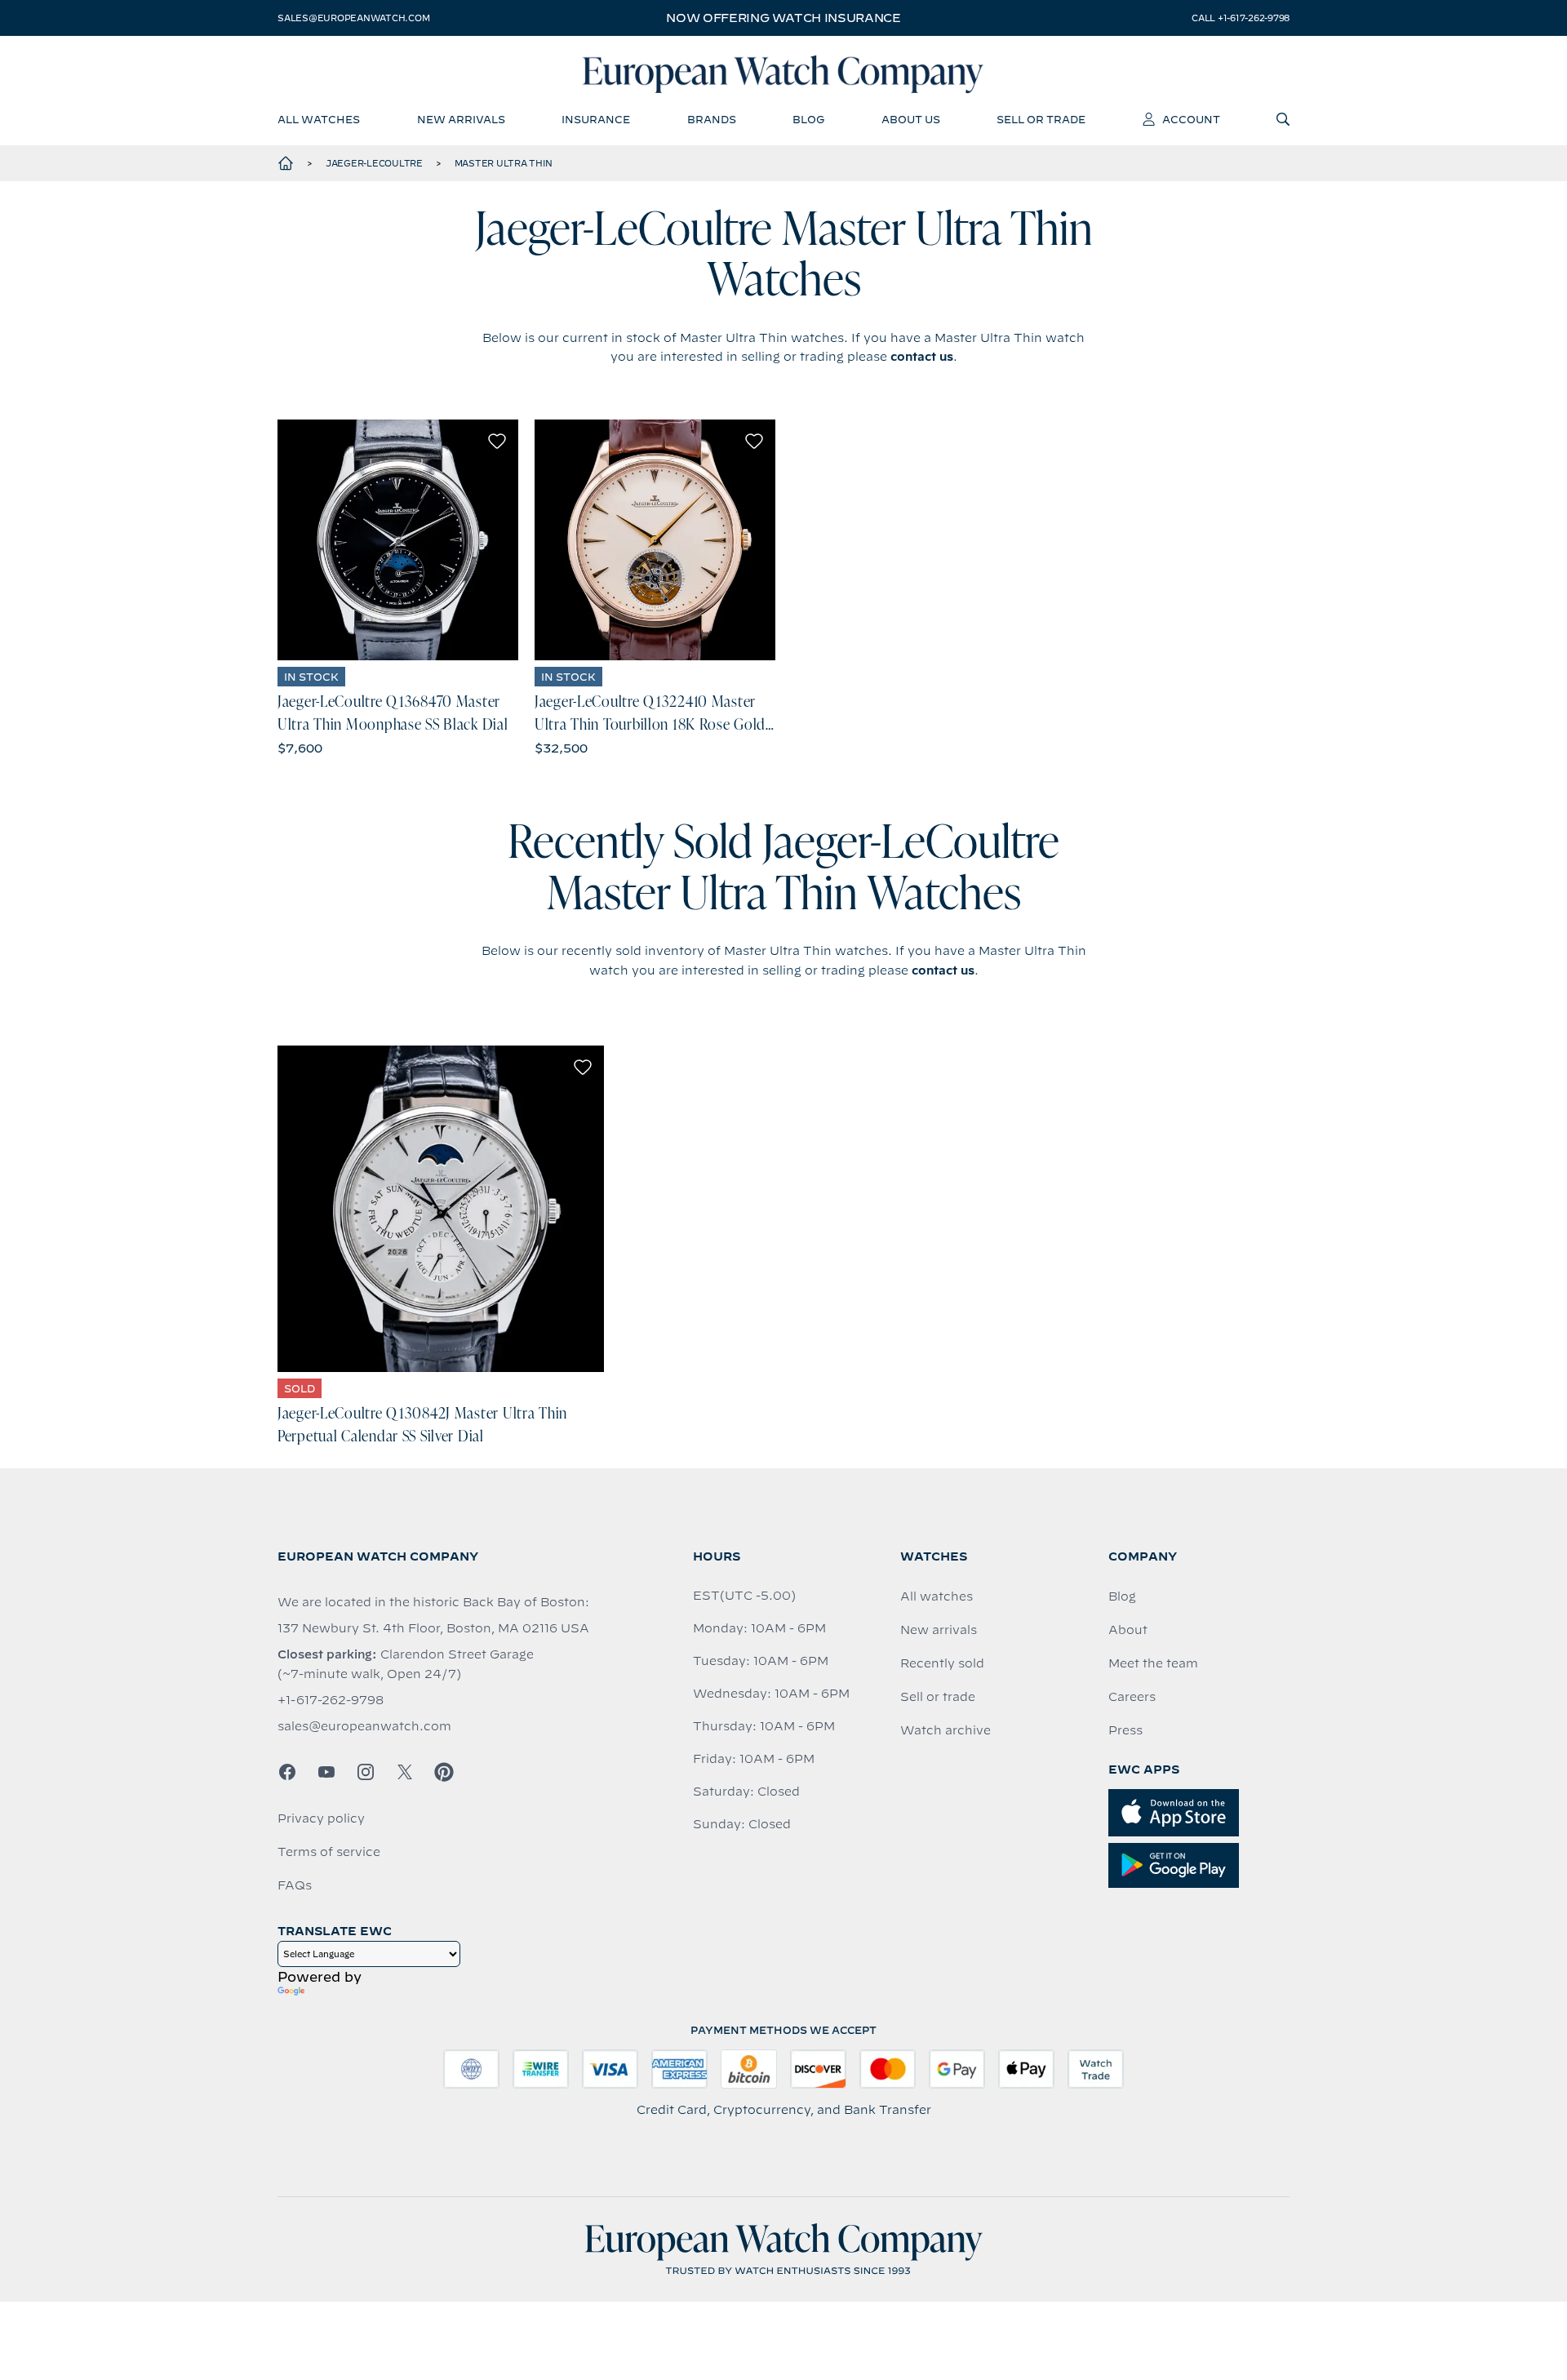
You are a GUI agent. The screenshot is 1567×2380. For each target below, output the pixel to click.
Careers (1132, 1697)
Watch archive (946, 1730)
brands (712, 119)
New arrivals (939, 1630)
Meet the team (1153, 1663)
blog (808, 119)
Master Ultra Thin (504, 163)
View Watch (398, 539)
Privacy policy (321, 1818)
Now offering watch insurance (783, 18)
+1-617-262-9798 (331, 1700)
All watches (937, 1596)
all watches (319, 119)
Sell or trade (938, 1697)
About (1128, 1630)
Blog (1122, 1596)
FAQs (295, 1885)
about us (911, 119)
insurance (596, 119)
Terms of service (329, 1852)
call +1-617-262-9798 (1241, 18)
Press (1125, 1730)
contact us (922, 357)
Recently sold (942, 1663)
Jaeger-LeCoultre (374, 163)
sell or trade (1041, 119)
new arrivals (461, 119)
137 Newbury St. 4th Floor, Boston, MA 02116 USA (433, 1628)
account (1191, 119)
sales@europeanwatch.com (353, 18)
